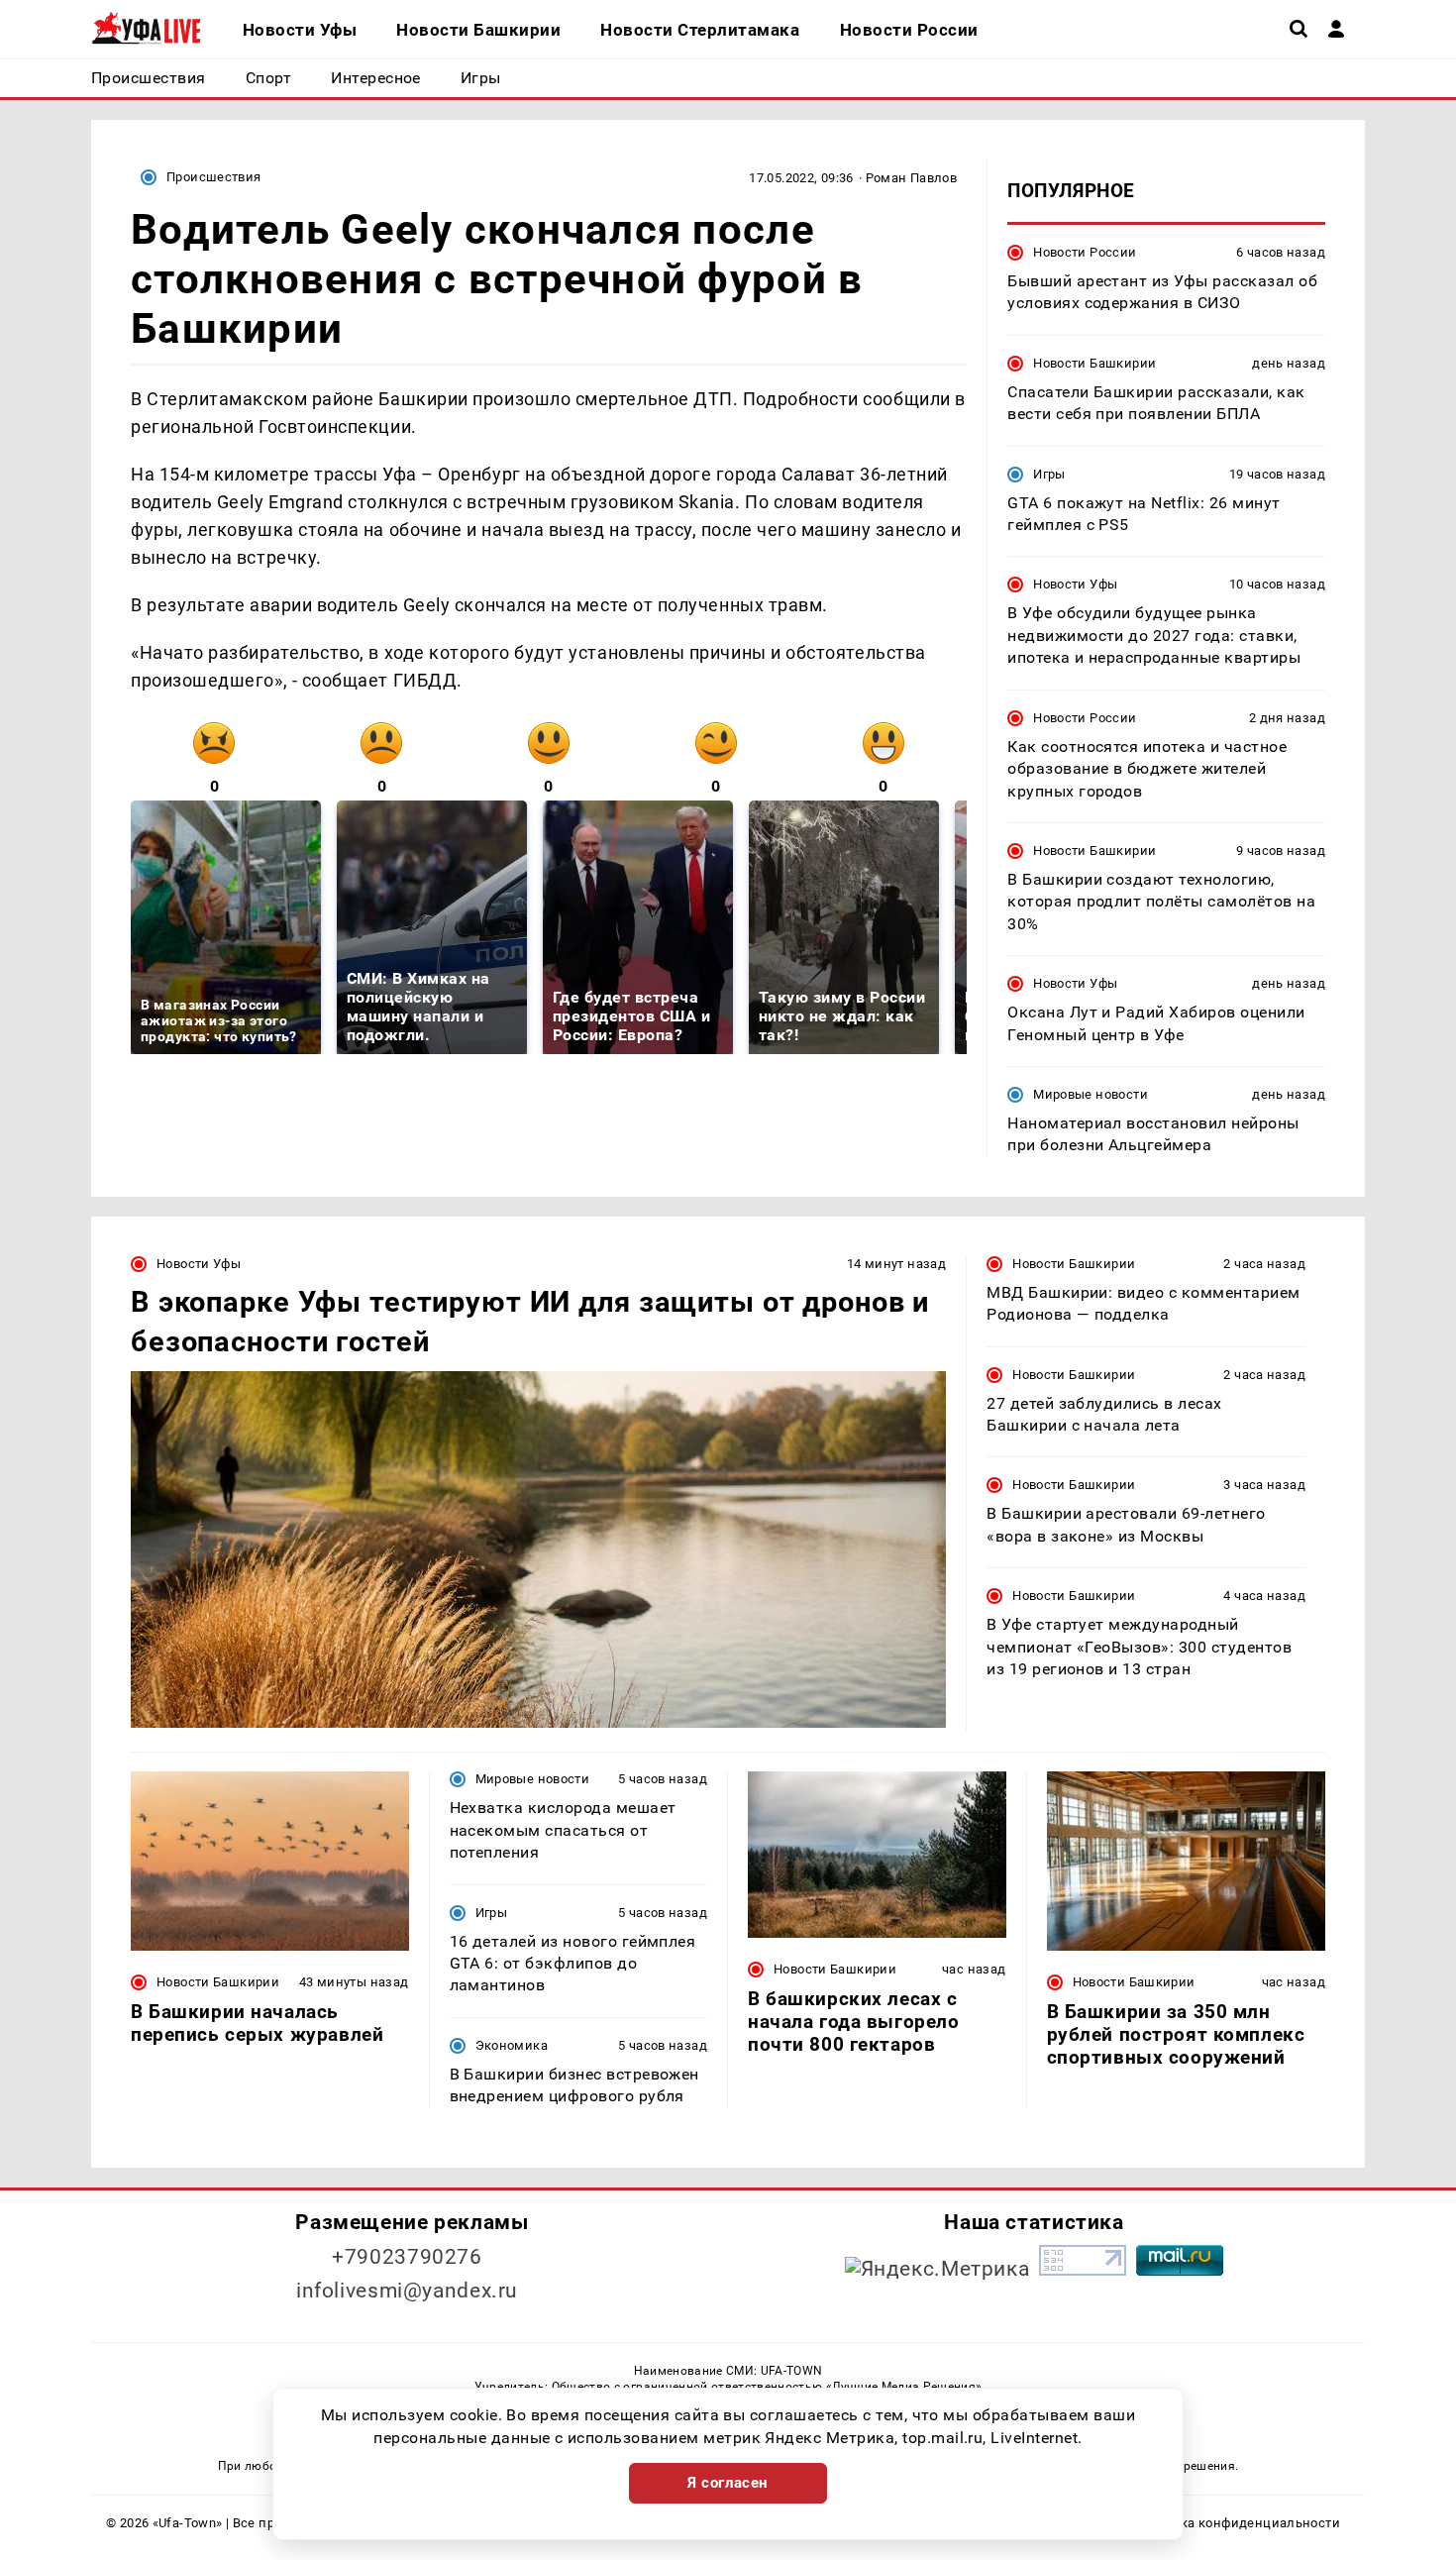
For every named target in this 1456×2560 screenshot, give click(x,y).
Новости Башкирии (1094, 363)
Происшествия (214, 177)
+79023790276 (407, 2257)
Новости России (1085, 252)
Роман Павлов (912, 178)
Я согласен (728, 2483)
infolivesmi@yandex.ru (407, 2291)
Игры (1049, 474)
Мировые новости (1091, 1094)
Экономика (512, 2045)
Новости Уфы (1075, 584)
